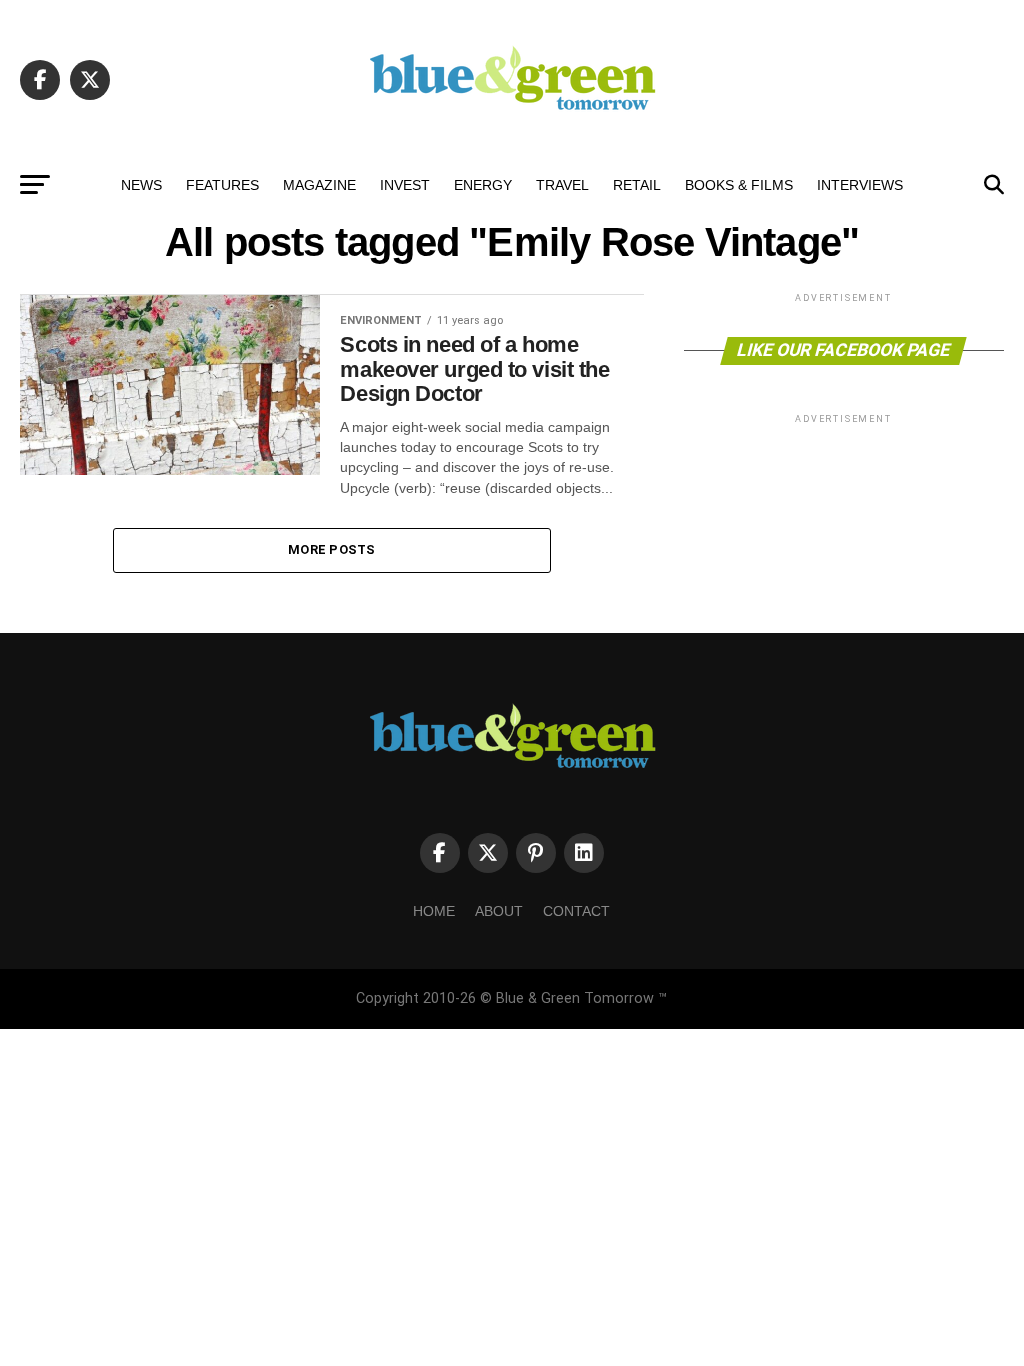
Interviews (860, 185)
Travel (562, 185)
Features (222, 185)
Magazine (319, 185)
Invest (405, 185)
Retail (637, 185)
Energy (483, 185)
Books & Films (739, 185)
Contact (576, 911)
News (141, 185)
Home (434, 911)
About (499, 911)
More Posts (332, 549)
